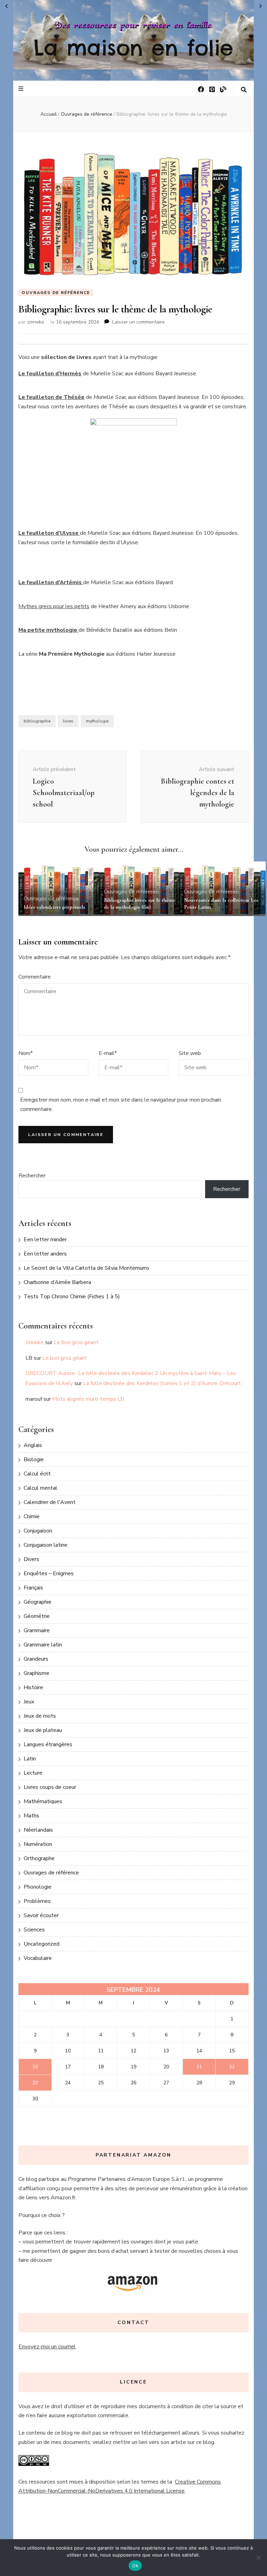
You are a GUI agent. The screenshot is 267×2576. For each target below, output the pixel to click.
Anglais (33, 1445)
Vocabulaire (38, 1958)
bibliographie (37, 721)
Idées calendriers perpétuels (54, 907)
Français (33, 1588)
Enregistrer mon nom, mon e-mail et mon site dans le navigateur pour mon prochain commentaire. (121, 1104)
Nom (26, 1053)
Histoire (33, 1687)
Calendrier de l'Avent (50, 1502)
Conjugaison (38, 1531)
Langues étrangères (48, 1744)
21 (199, 2067)
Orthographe (39, 1858)
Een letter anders (45, 1254)
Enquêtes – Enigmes (49, 1573)
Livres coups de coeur (50, 1787)
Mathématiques (43, 1801)
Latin (30, 1759)
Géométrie (37, 1616)
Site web (190, 1053)
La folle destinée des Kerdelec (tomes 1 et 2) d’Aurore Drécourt (162, 1383)
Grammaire (37, 1630)
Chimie (32, 1516)
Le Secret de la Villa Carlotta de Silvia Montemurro (86, 1268)
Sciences (34, 1930)
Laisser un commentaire (139, 322)
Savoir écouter (41, 1915)
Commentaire (35, 977)
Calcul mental (41, 1488)
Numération (38, 1844)
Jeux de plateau (43, 1730)
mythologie (97, 721)
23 (35, 2083)
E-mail (108, 1053)
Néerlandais (38, 1830)
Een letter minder (45, 1240)
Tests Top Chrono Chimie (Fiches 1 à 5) (72, 1297)
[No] (258, 2558)
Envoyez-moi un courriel (47, 2347)
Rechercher (32, 1176)
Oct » (261, 6)
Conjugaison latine (46, 1545)
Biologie (34, 1459)
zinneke (36, 322)
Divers (31, 1559)
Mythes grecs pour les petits (54, 606)
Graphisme (37, 1673)
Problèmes (37, 1901)
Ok (135, 2566)
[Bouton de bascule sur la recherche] (244, 90)
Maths (31, 1816)
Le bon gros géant (76, 1342)
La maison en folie (133, 48)
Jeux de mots (40, 1716)
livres (68, 721)
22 (232, 2067)
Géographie (38, 1602)
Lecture (33, 1773)
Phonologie (38, 1887)
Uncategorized (42, 1944)
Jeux (29, 1702)
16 (35, 2067)
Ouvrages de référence (56, 293)
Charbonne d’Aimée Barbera (57, 1282)
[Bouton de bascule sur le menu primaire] (22, 89)
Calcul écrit (37, 1474)
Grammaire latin (43, 1645)
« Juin (6, 6)
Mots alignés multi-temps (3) (88, 1399)
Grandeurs (36, 1659)
